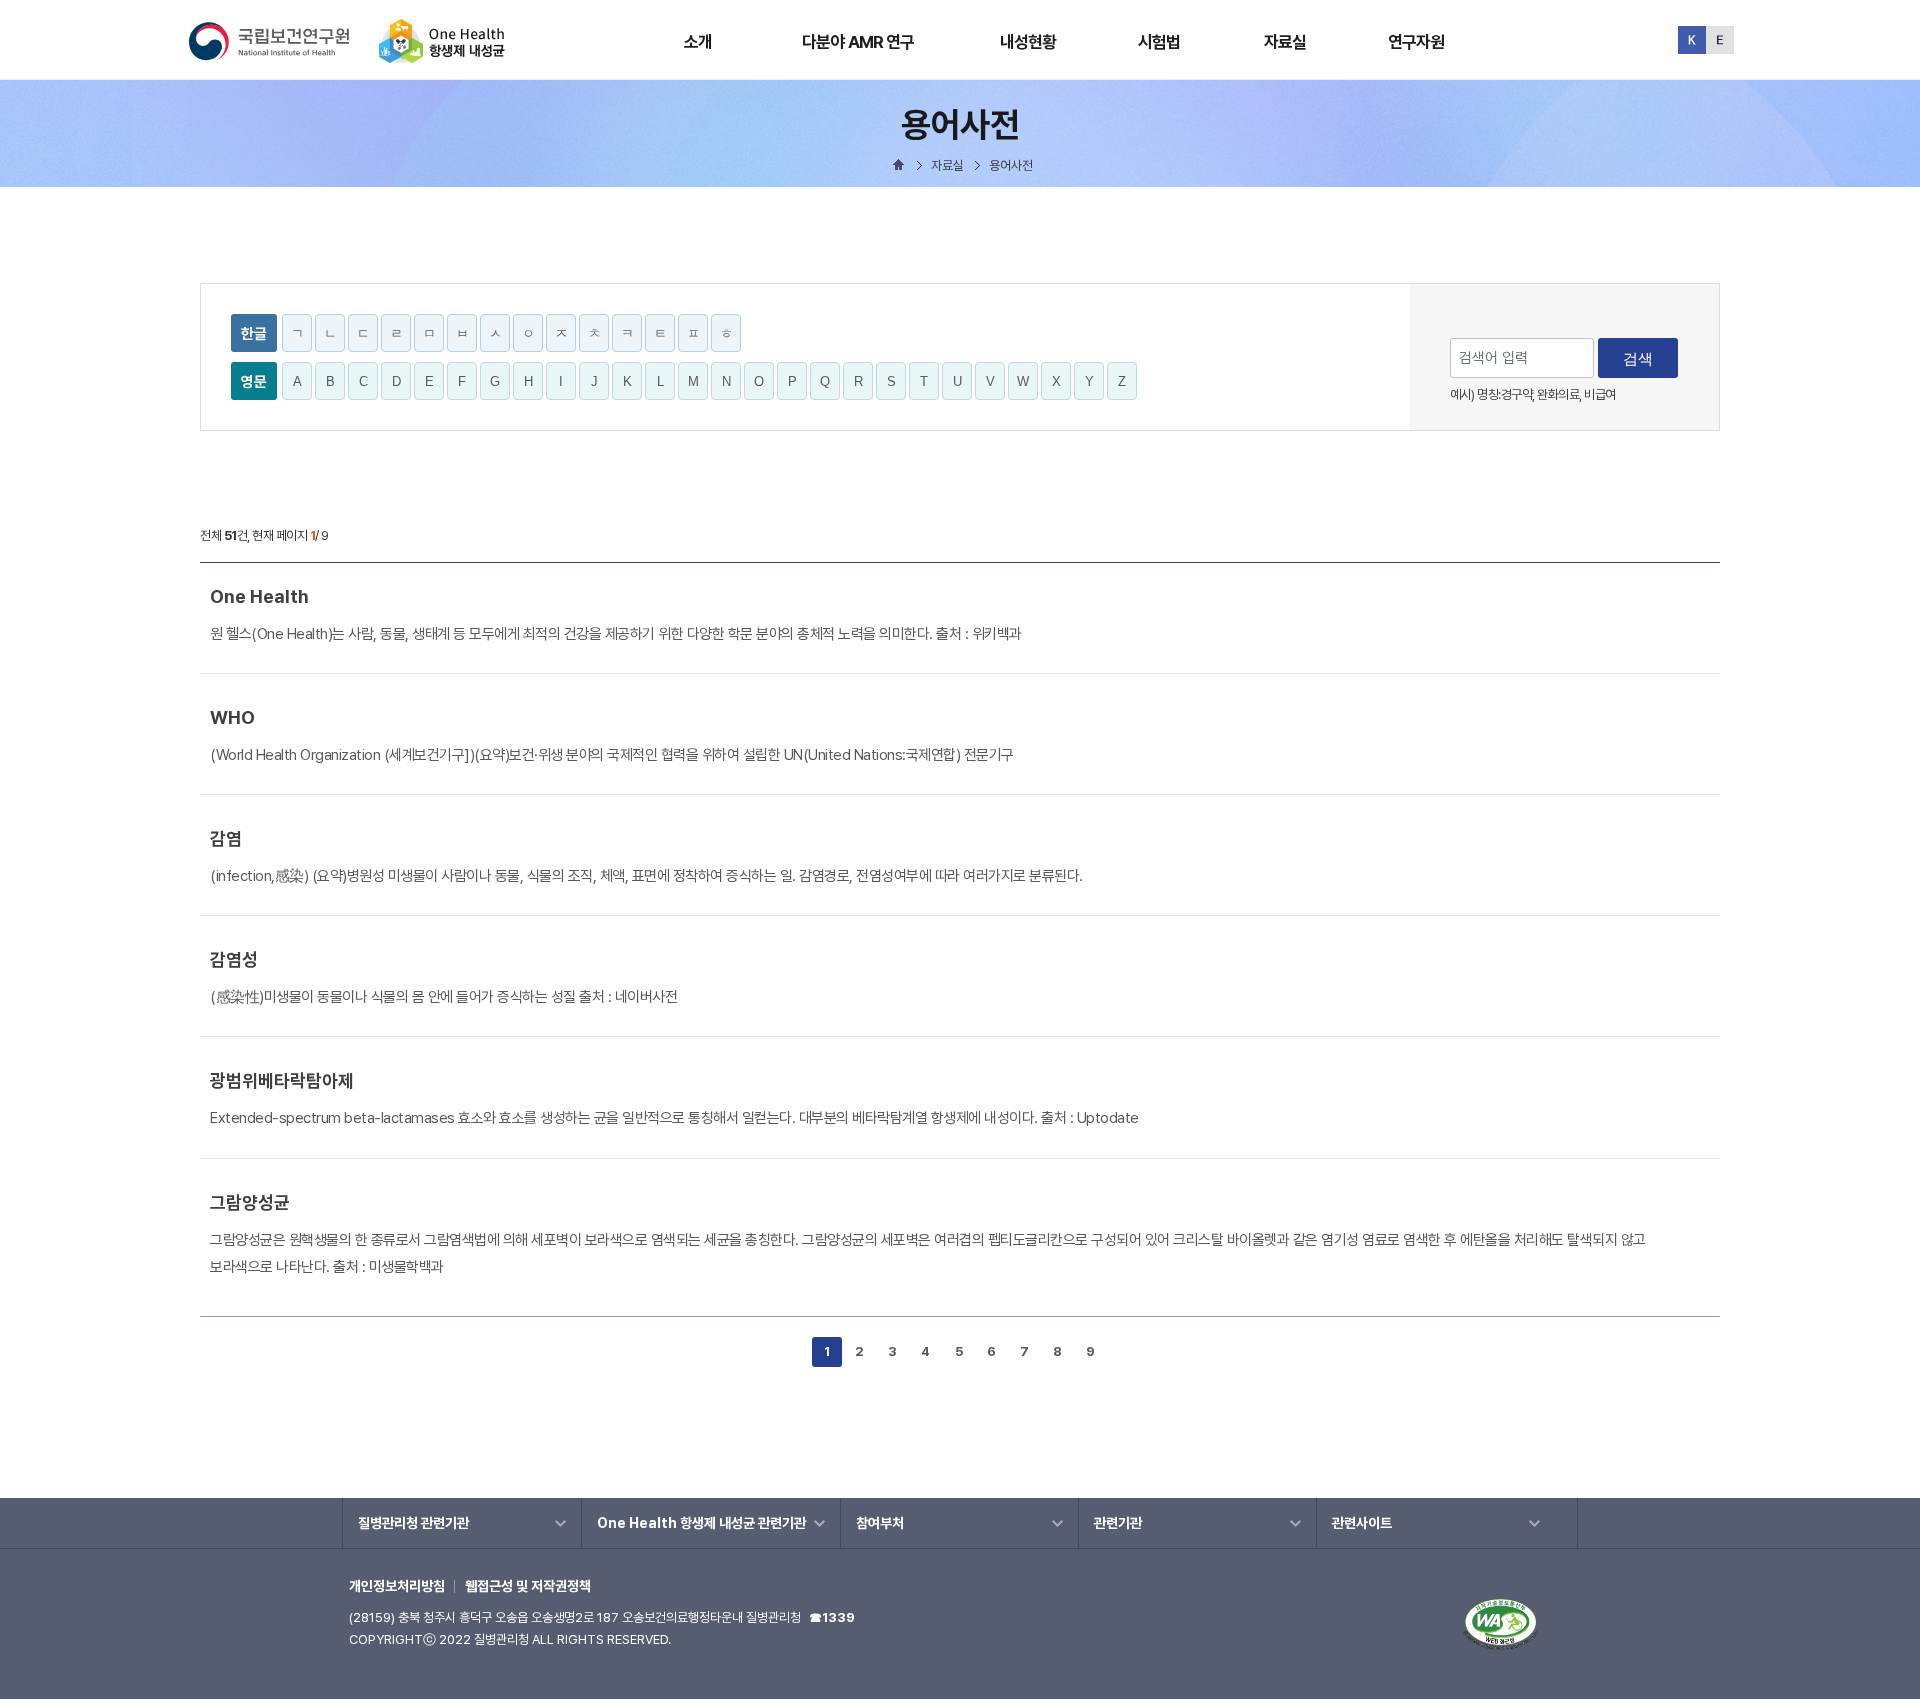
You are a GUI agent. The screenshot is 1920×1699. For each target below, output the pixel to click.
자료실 (1285, 42)
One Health (259, 596)
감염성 (234, 959)
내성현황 (1028, 42)
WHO (232, 717)
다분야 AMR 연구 (858, 42)
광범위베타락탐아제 (282, 1080)
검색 (1638, 358)
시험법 (1159, 42)
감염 (226, 838)
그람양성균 (250, 1202)
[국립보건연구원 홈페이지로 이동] (282, 54)
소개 (698, 42)
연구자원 (1416, 42)
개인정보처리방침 (397, 1586)
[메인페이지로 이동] (442, 54)
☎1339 (832, 1617)
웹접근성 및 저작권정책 (528, 1586)
